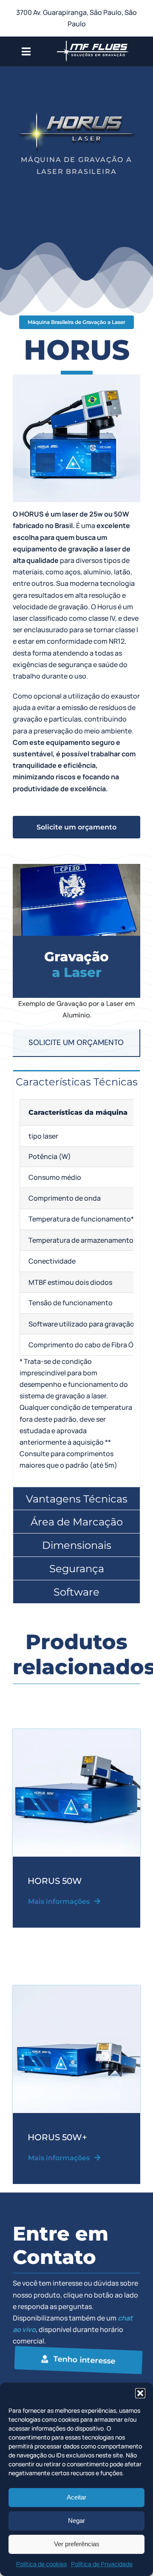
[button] (140, 2393)
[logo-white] (93, 40)
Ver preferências (77, 2544)
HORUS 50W (55, 1881)
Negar (76, 2521)
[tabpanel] (76, 1289)
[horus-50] (76, 1989)
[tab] (76, 1082)
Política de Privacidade (102, 2564)
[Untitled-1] (76, 1732)
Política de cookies (41, 2564)
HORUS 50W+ (57, 2137)
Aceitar (76, 2497)
